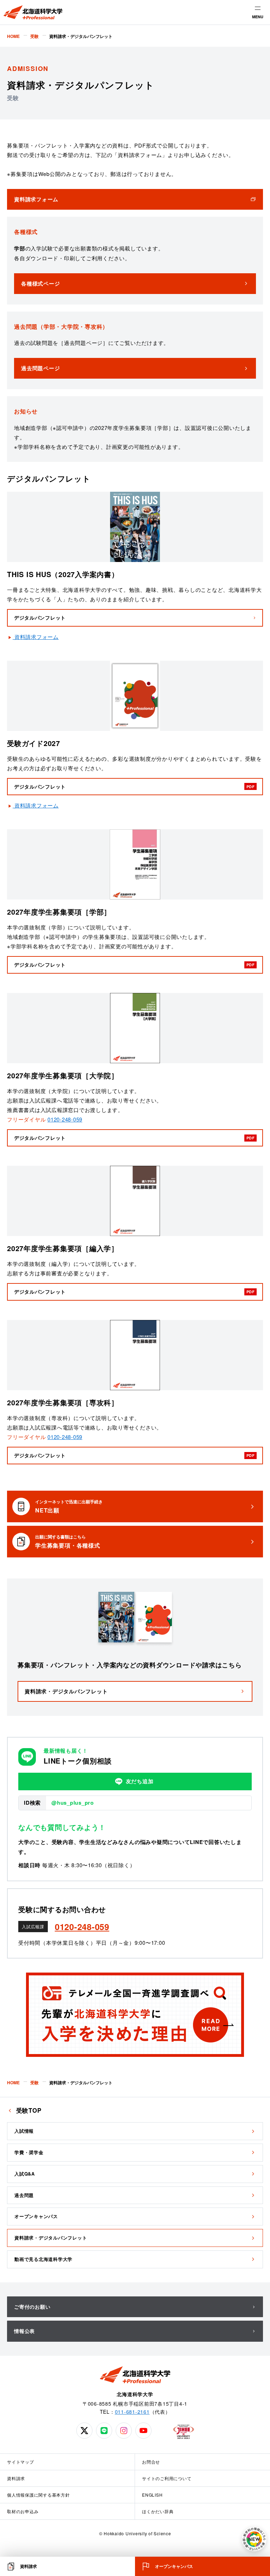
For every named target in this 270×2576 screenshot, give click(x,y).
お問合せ (151, 2462)
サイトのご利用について (167, 2478)
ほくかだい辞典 (158, 2511)
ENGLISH (152, 2495)
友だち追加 (140, 1781)
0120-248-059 (65, 1119)
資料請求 (16, 2478)
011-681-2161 (132, 2412)
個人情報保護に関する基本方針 (38, 2495)
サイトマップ (21, 2462)
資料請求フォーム (37, 637)
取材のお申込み (23, 2511)
